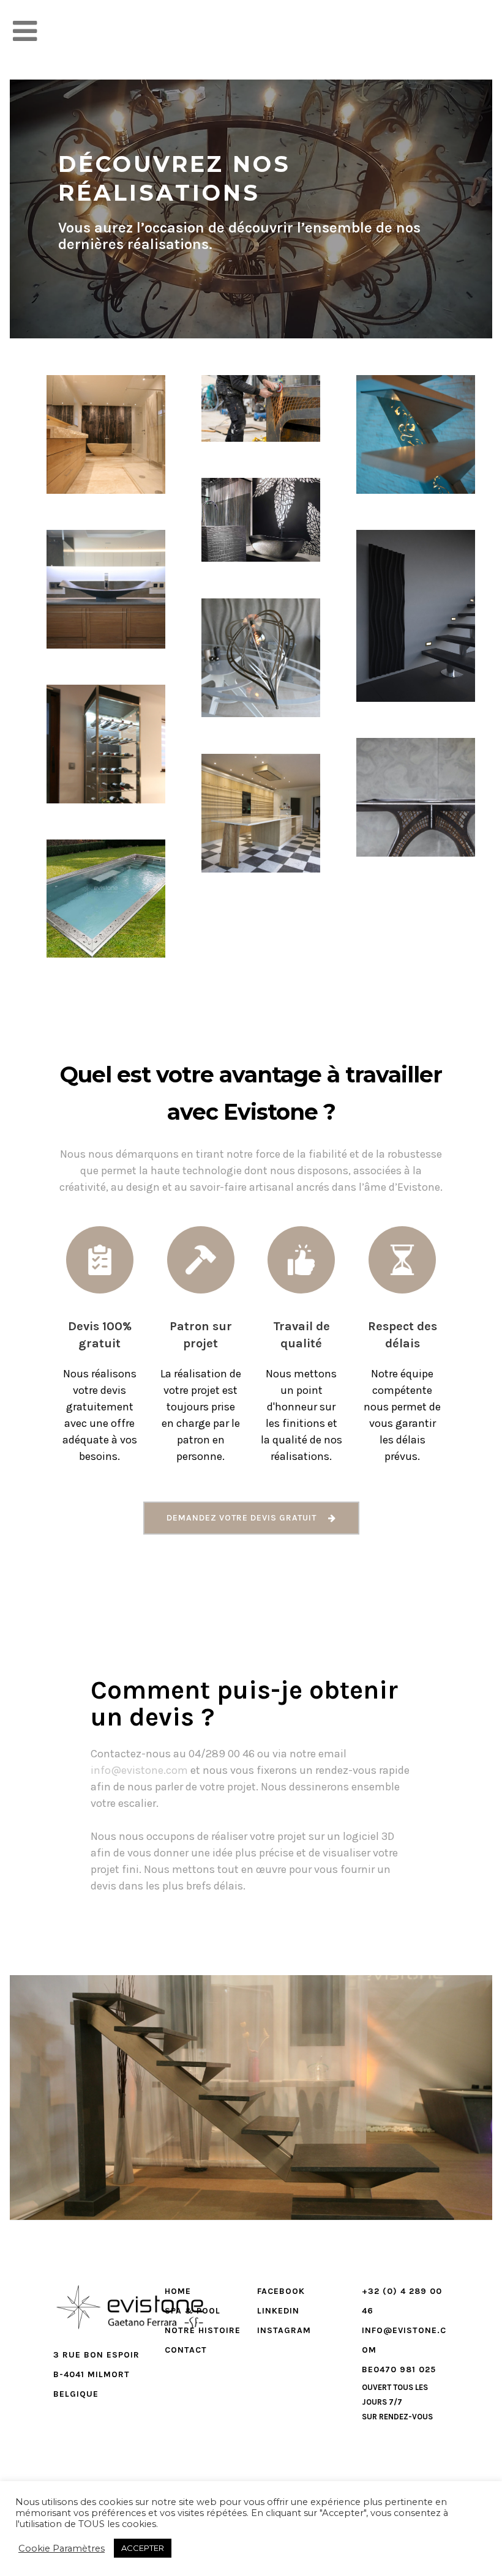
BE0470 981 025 (399, 2369)
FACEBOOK (281, 2291)
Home (178, 2291)
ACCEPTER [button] (143, 2548)
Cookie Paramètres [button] (62, 2548)
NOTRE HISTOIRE (203, 2330)
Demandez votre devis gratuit (242, 1518)
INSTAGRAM (284, 2330)
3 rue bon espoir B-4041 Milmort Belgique (96, 2374)
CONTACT (186, 2350)
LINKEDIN (278, 2311)
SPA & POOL (193, 2311)
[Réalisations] (77, 468)
